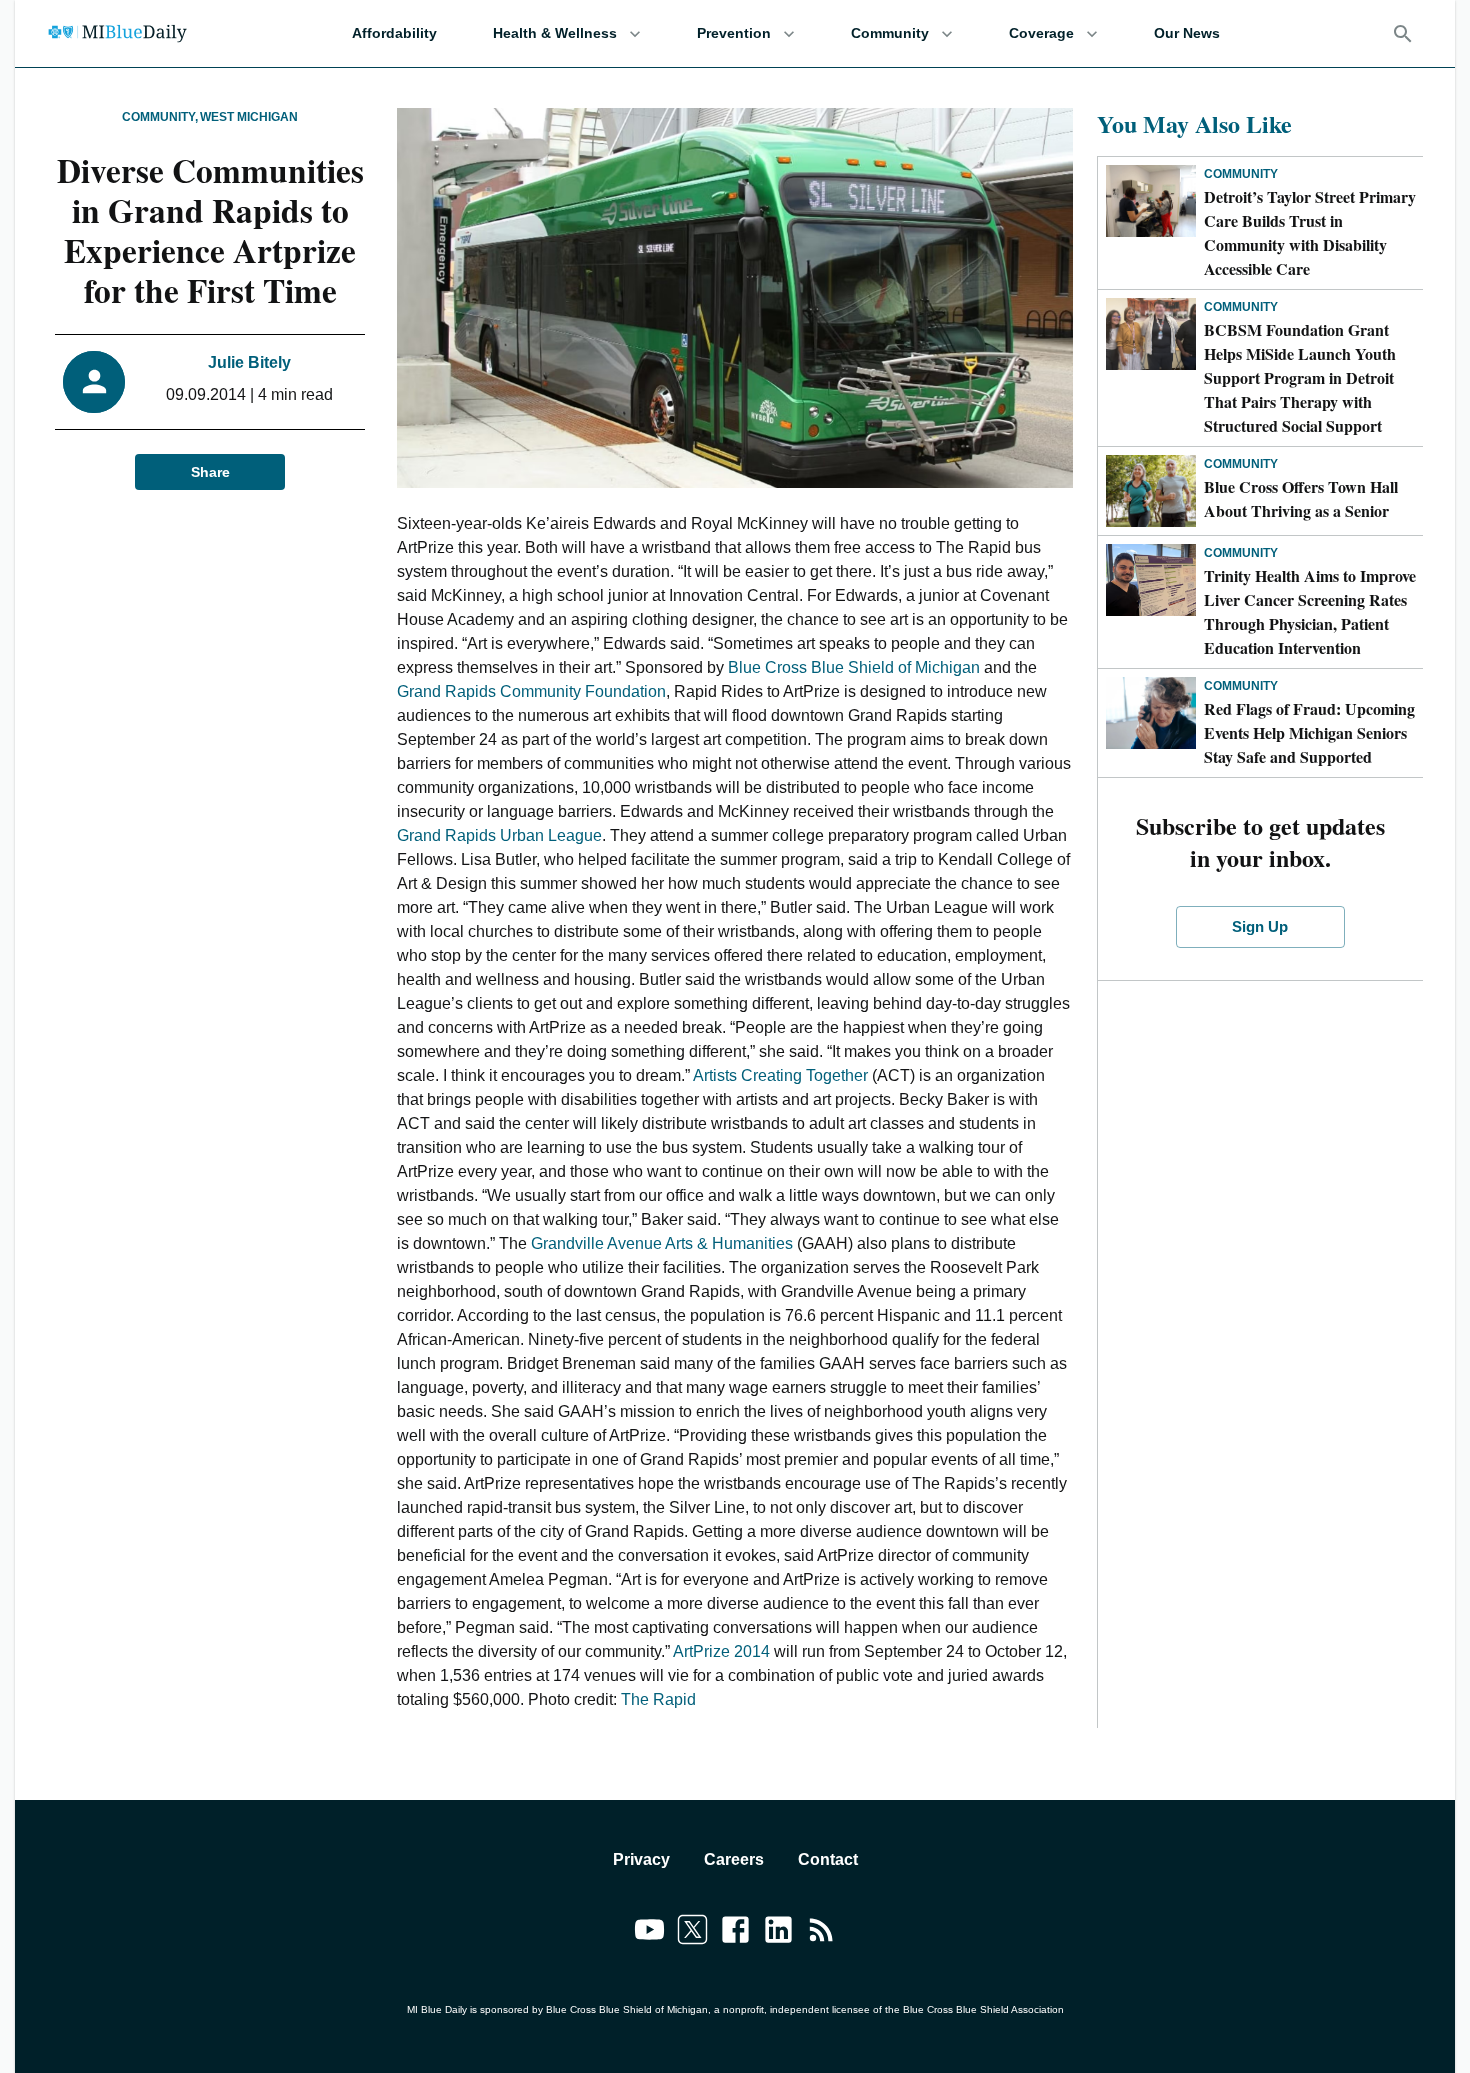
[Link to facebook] (735, 1933)
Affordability (394, 33)
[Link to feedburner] (821, 1933)
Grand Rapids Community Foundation (531, 691)
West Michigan (249, 117)
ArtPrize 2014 (723, 1651)
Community (890, 33)
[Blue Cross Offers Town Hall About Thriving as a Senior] (1151, 491)
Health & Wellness (555, 33)
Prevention (734, 33)
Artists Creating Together (780, 1075)
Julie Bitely (249, 362)
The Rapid (658, 1699)
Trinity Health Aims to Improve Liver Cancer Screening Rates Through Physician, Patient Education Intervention (1310, 611)
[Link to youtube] (649, 1933)
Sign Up (1260, 926)
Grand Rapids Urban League (499, 835)
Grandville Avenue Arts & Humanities (662, 1243)
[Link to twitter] (692, 1933)
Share (210, 472)
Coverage (1041, 33)
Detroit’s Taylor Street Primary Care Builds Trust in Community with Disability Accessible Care (1310, 232)
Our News (1187, 33)
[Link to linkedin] (778, 1933)
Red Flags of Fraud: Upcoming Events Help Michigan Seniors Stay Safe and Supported (1309, 732)
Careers (734, 1859)
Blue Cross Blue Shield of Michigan (852, 667)
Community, (160, 117)
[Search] (1403, 34)
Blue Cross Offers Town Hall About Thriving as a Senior (1301, 498)
